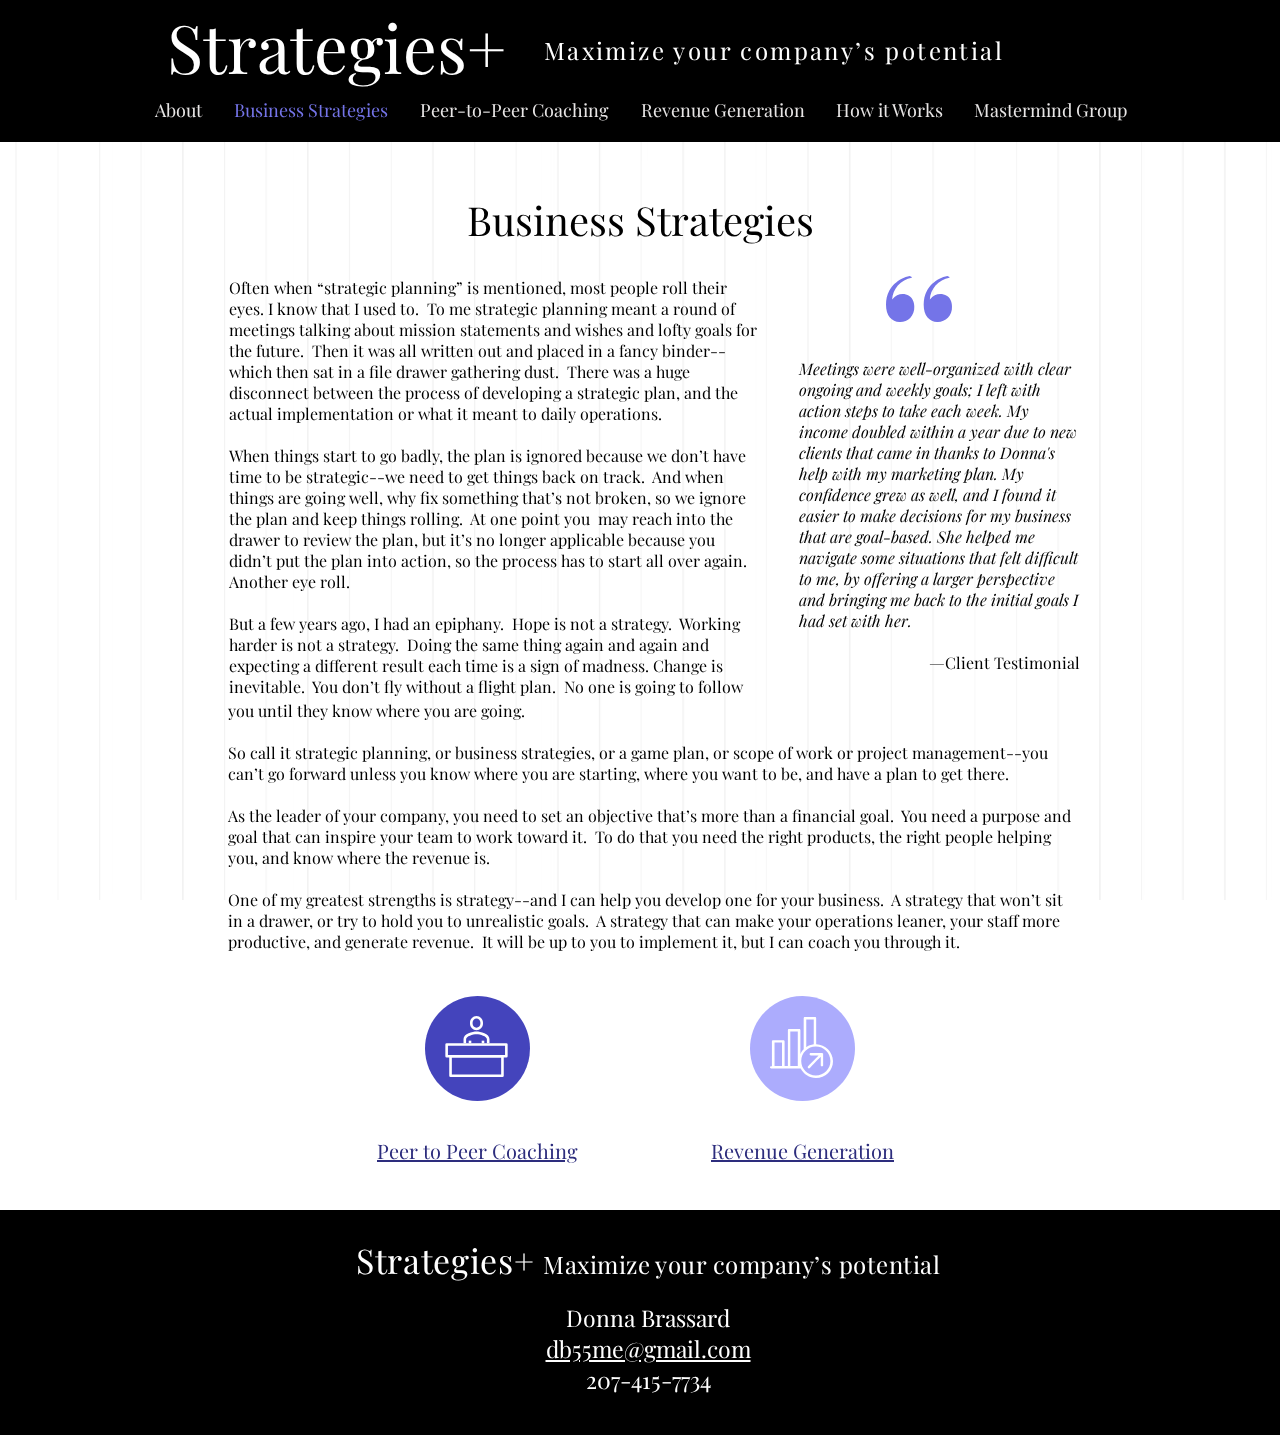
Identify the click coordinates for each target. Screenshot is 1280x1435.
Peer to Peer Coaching (477, 1150)
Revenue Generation (802, 1150)
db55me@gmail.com (648, 1348)
